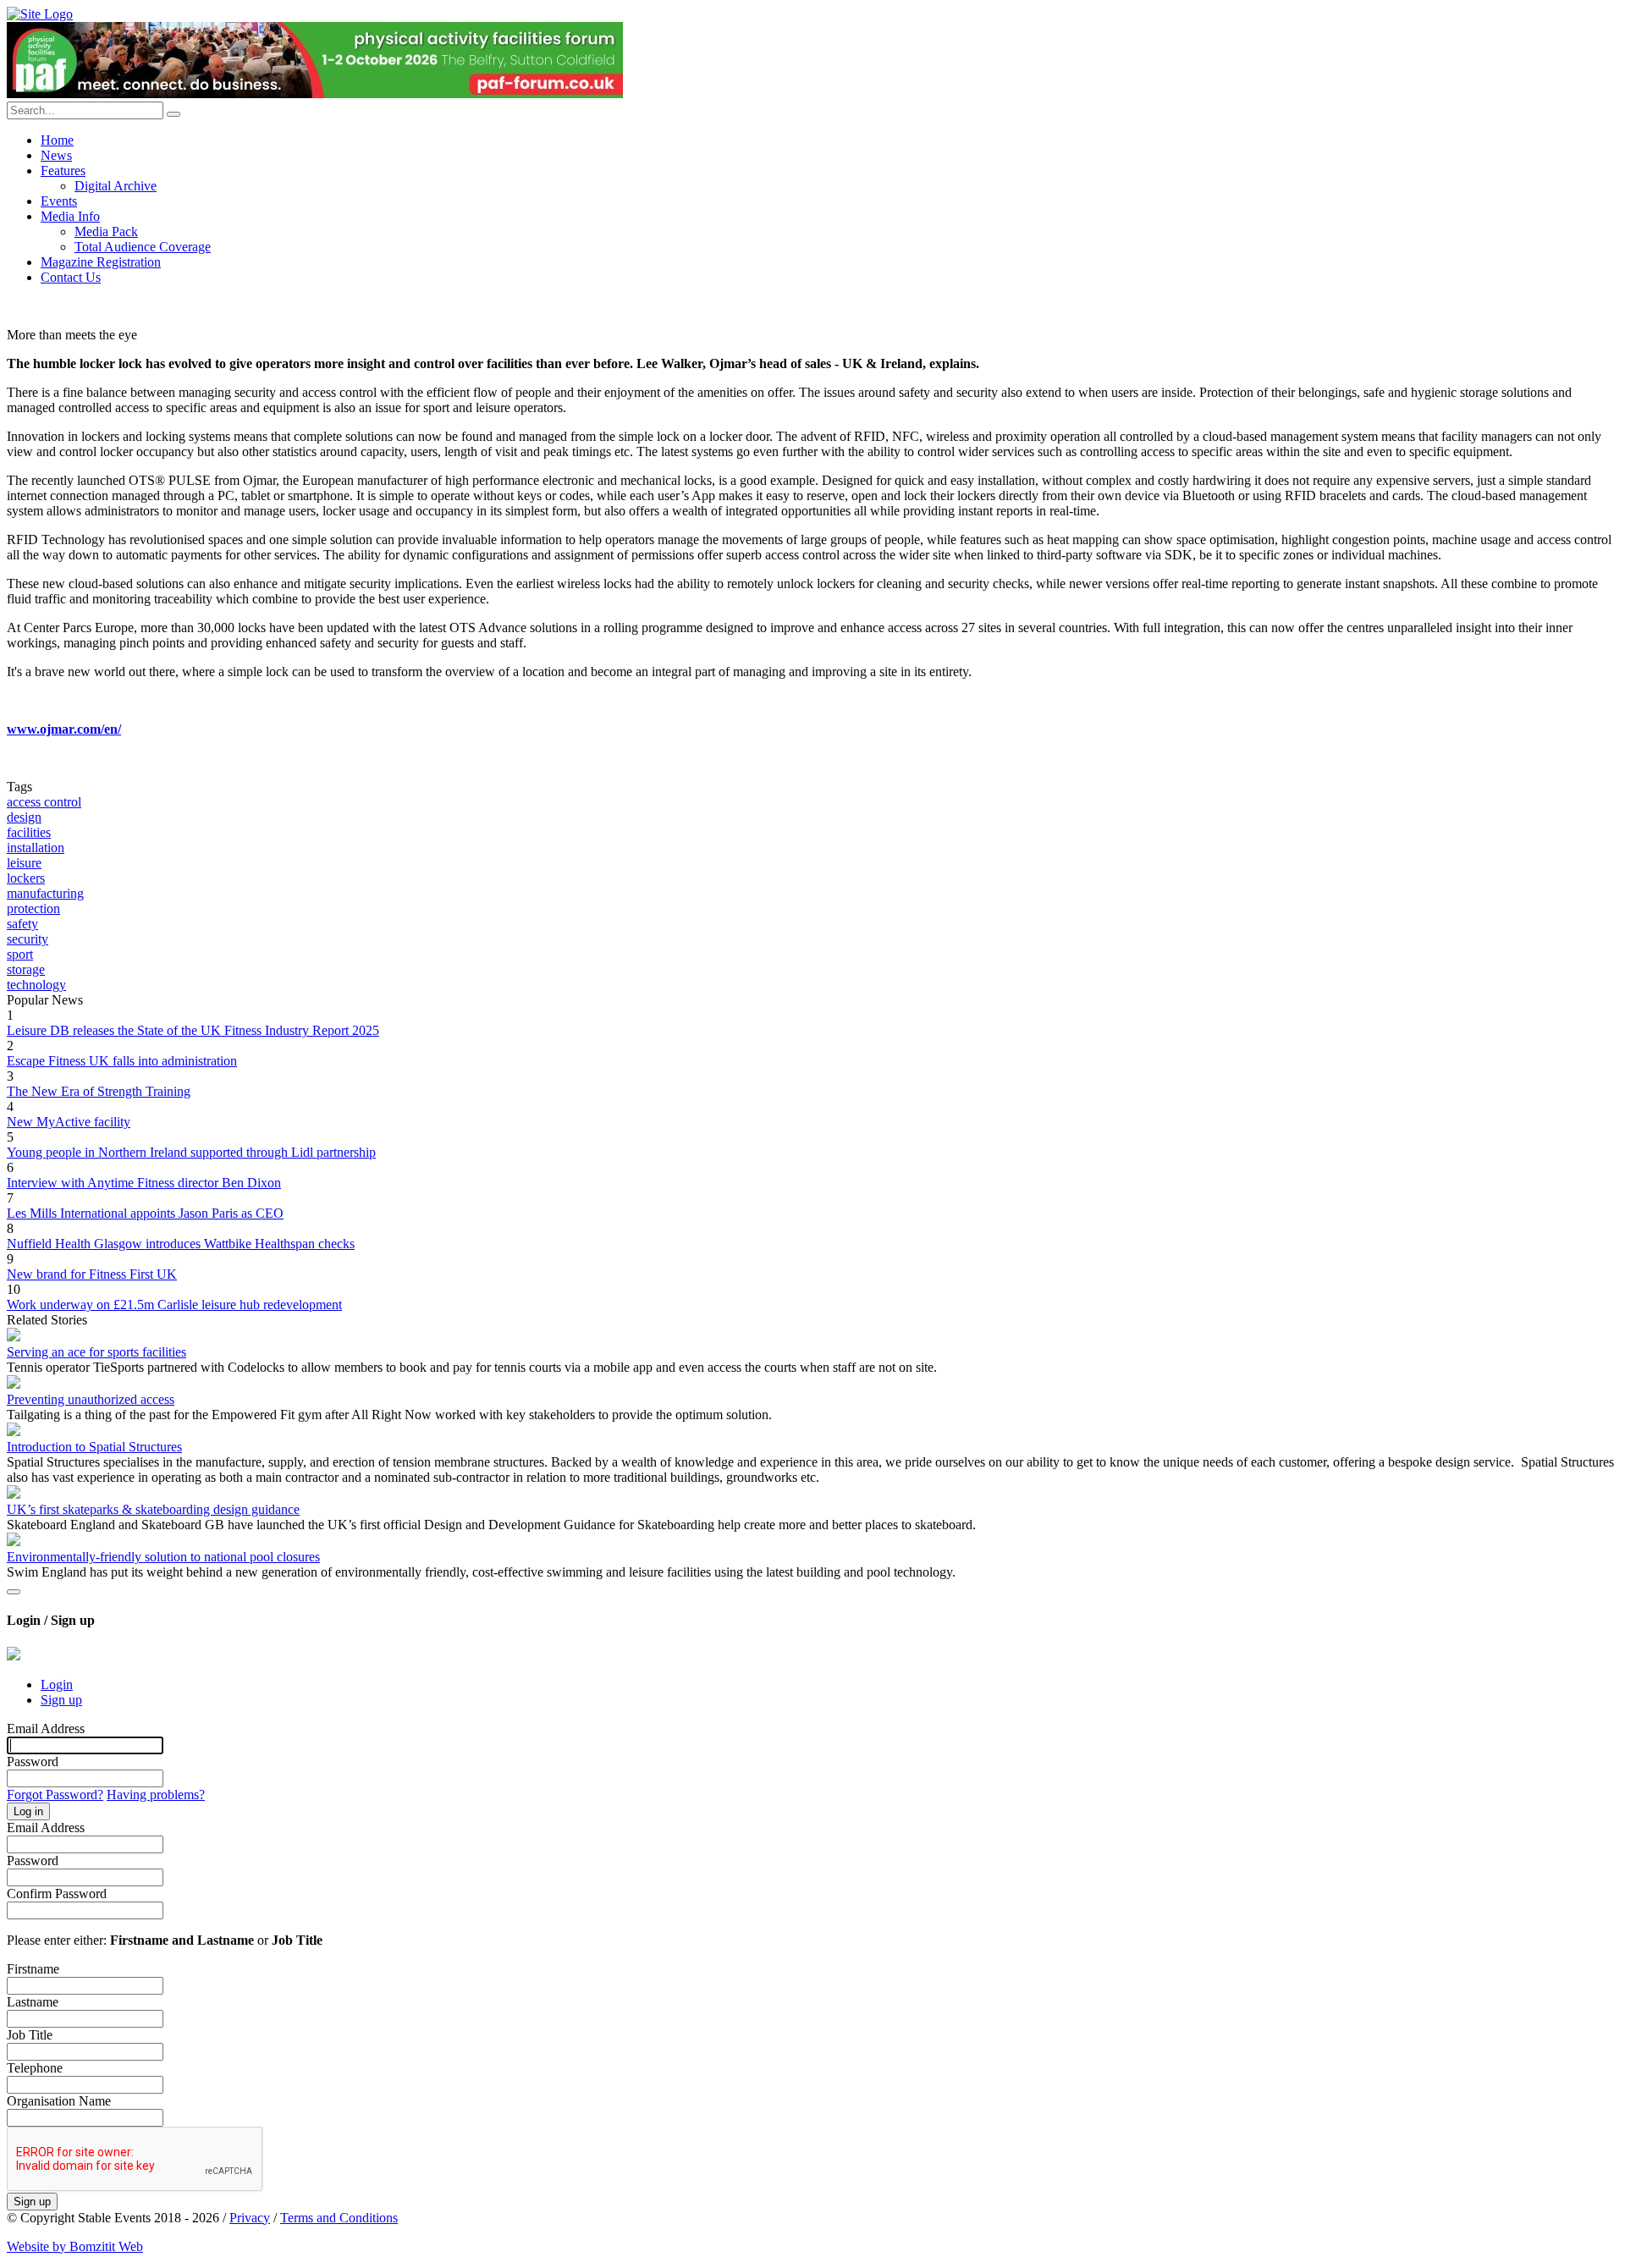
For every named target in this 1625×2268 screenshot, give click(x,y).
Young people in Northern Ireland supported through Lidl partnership (191, 1152)
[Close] (14, 1592)
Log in (28, 1811)
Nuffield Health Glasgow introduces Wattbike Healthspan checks (181, 1244)
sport (20, 954)
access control (44, 802)
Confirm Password (57, 1894)
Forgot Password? (55, 1795)
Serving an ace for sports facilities (96, 1352)
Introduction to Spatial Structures (94, 1447)
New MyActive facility (69, 1122)
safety (22, 924)
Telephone (35, 2068)
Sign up (61, 1700)
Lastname (33, 2002)
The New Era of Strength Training (99, 1091)
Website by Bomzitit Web (75, 2246)
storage (26, 969)
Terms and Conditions (339, 2218)
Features (63, 171)
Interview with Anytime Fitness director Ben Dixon (144, 1183)
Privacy (250, 2218)
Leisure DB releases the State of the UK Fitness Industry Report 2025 (193, 1030)
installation (36, 848)
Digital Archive (116, 186)
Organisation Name (59, 2101)
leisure (24, 863)
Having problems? (156, 1795)
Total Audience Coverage (143, 247)
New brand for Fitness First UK (92, 1274)
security (28, 939)
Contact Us (71, 277)
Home (57, 140)
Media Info (70, 216)
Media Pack (106, 231)
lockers (26, 878)
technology (36, 985)
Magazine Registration (101, 262)
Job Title (30, 2035)
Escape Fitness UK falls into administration (122, 1061)
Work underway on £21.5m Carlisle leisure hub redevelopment (174, 1305)
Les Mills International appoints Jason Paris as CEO (145, 1213)
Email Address (46, 1729)
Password (33, 1762)
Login (57, 1684)
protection (33, 908)
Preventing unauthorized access (91, 1399)
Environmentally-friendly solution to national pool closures (163, 1557)
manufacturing (45, 893)
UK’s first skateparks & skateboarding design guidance (153, 1509)
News (56, 155)
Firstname (33, 1969)
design (24, 817)
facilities (29, 832)
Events (59, 201)
